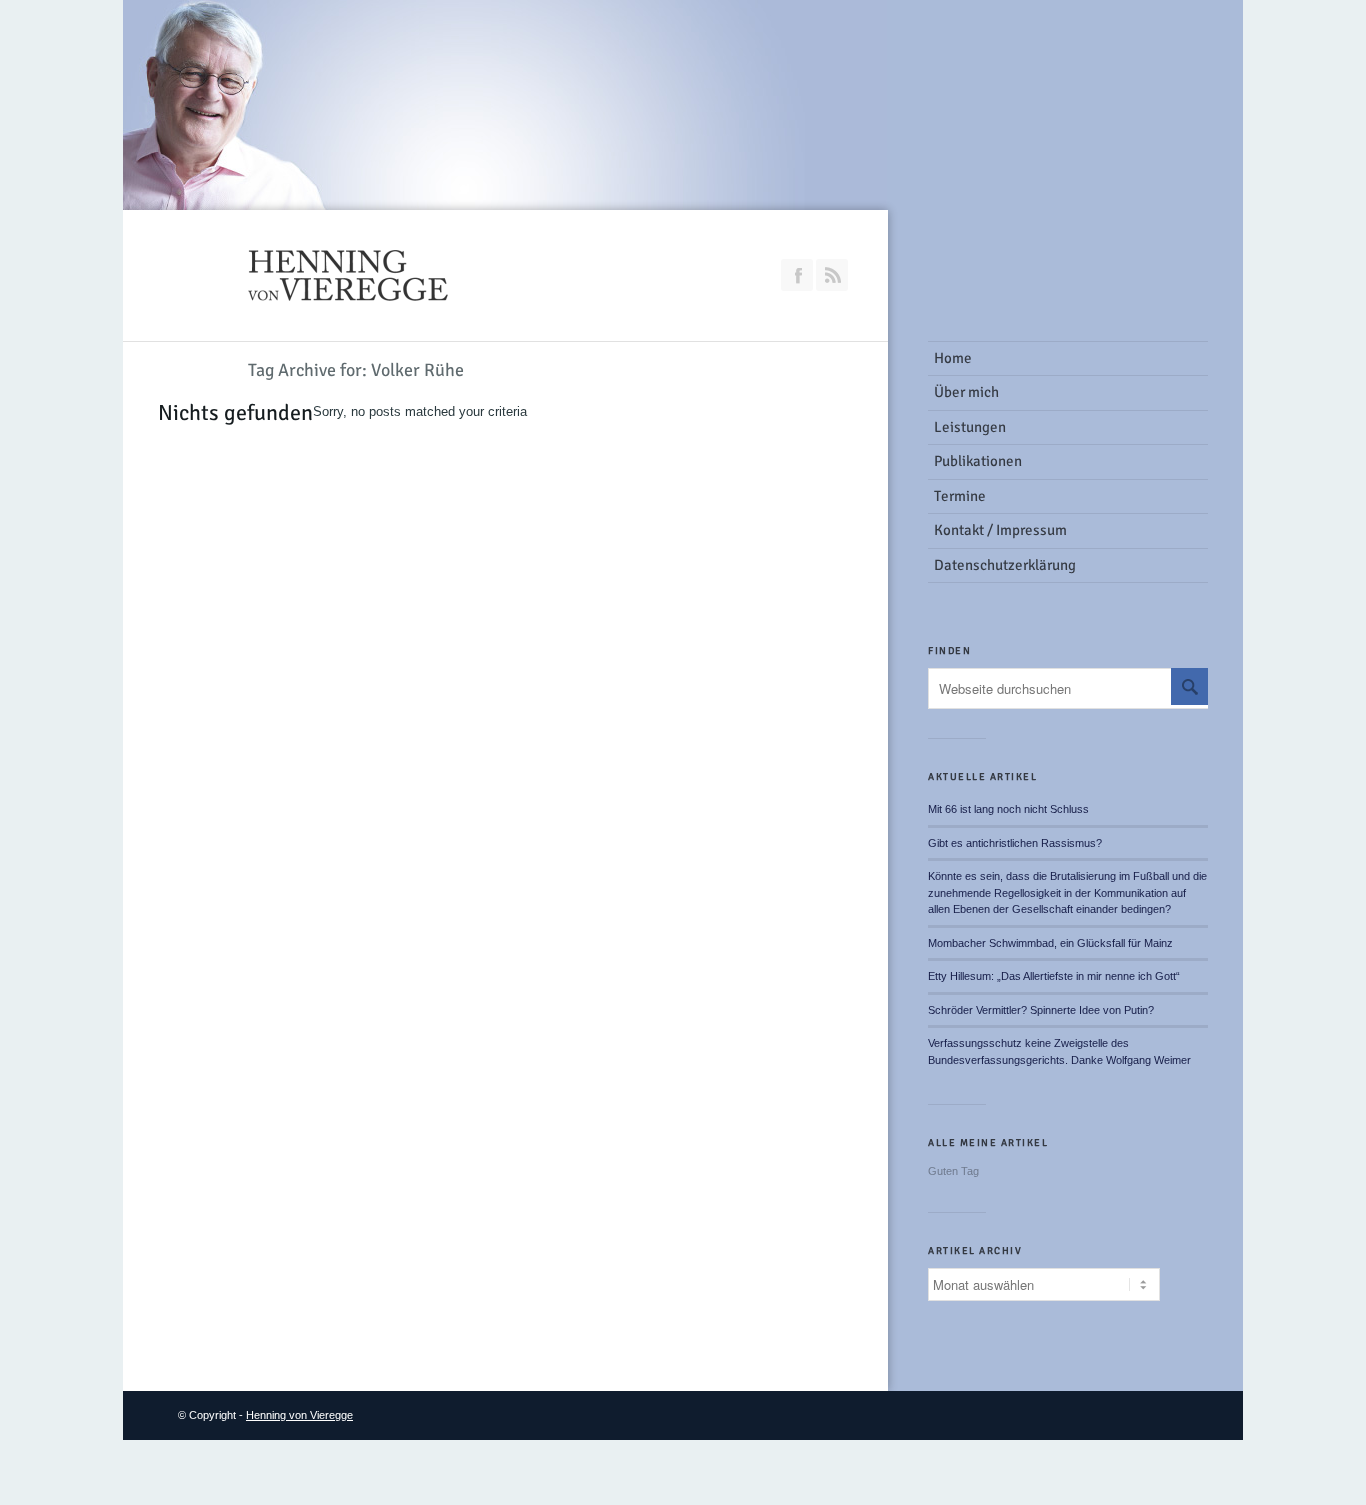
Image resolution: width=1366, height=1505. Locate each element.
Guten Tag (953, 1171)
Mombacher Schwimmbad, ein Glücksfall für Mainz (1050, 943)
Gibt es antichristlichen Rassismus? (1015, 843)
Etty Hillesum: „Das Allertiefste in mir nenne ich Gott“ (1054, 976)
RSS (832, 275)
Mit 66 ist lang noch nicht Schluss (1008, 809)
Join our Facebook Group (797, 275)
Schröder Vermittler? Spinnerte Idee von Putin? (1041, 1010)
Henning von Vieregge (299, 1415)
